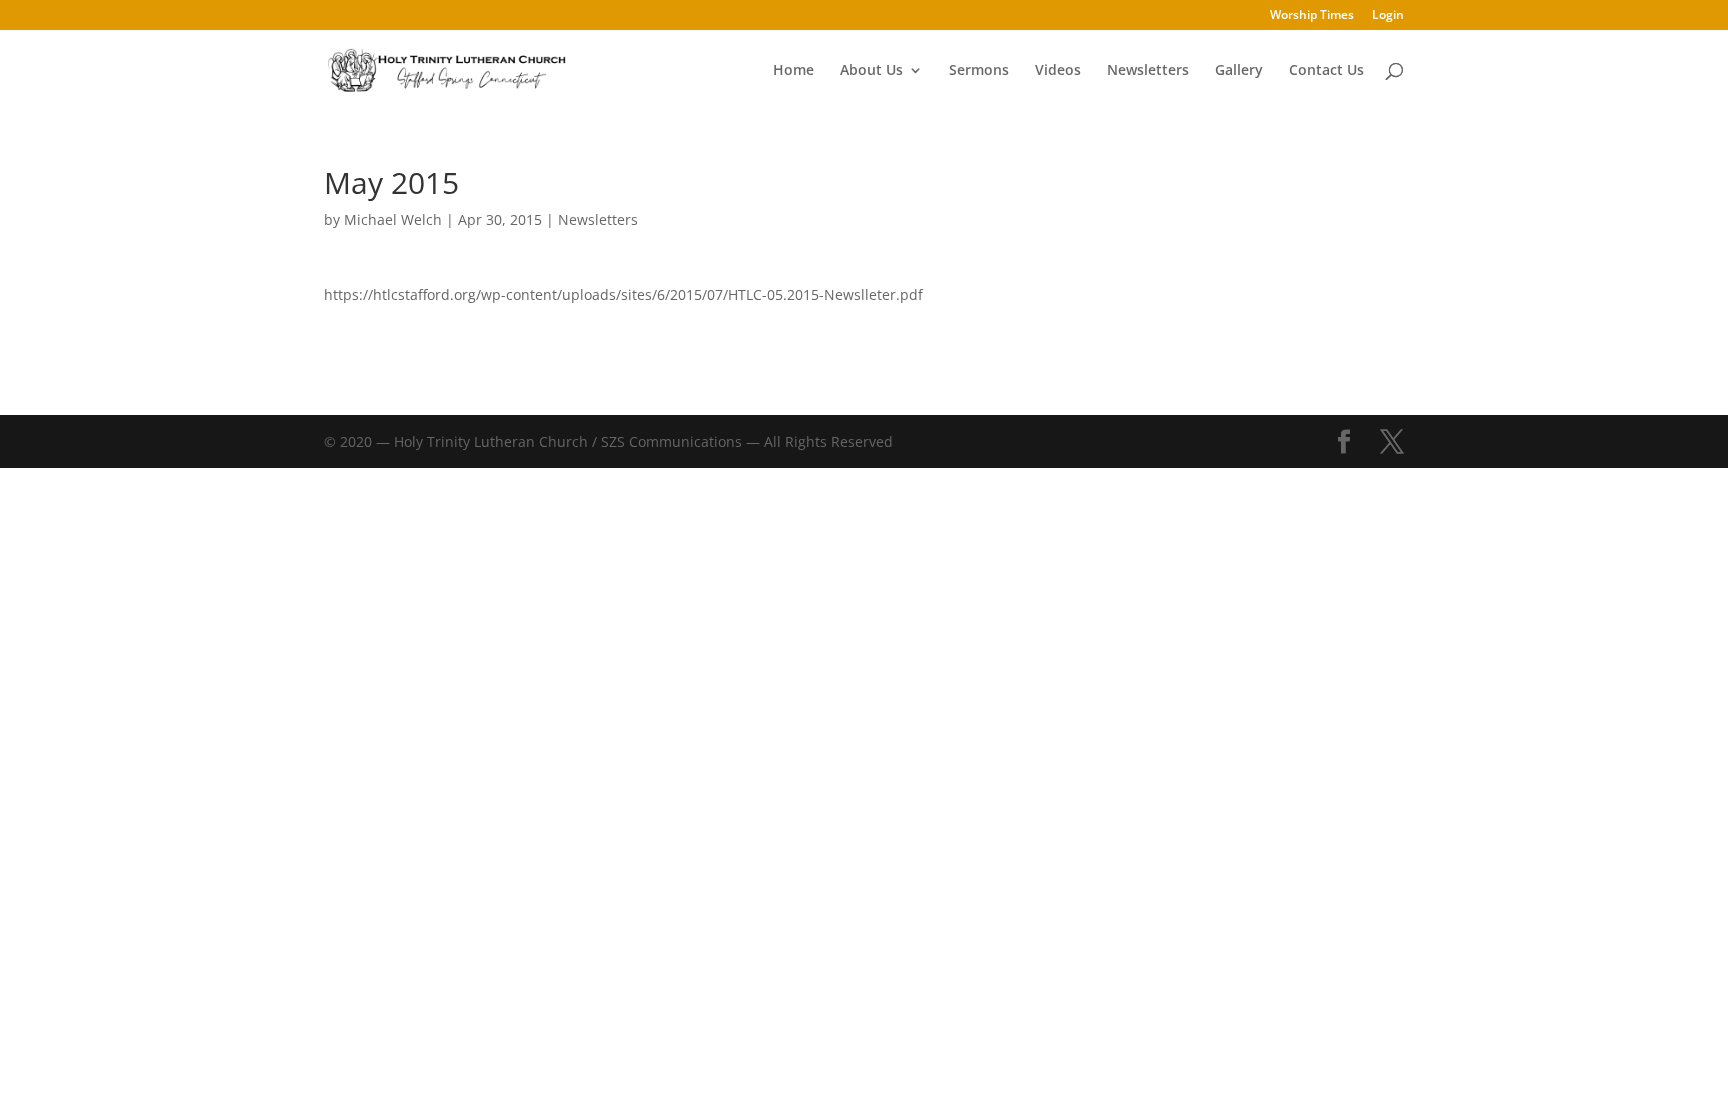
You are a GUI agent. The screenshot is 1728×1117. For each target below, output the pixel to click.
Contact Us (1326, 71)
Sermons (979, 71)
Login (1388, 16)
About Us (871, 71)
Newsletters (1148, 71)
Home (793, 71)
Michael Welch (393, 219)
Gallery (1239, 71)
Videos (1058, 71)
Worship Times (1312, 16)
